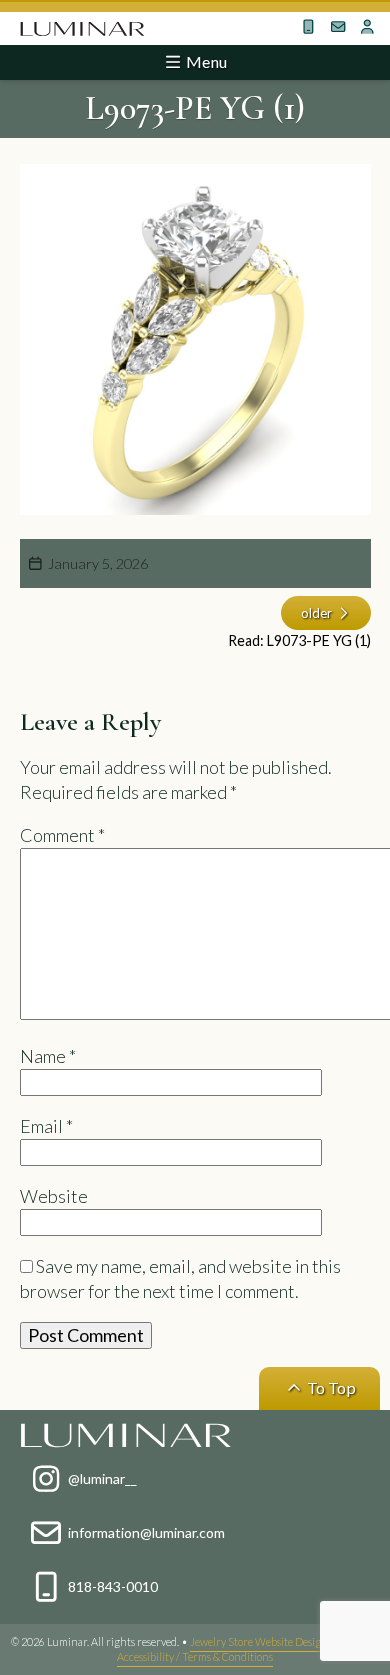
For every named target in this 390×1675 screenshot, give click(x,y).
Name (48, 1056)
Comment (62, 835)
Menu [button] (205, 61)
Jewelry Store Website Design (259, 1641)
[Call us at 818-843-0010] (309, 27)
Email (46, 1126)
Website (54, 1196)
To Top (330, 1387)
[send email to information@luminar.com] (338, 27)
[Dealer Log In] (368, 27)
